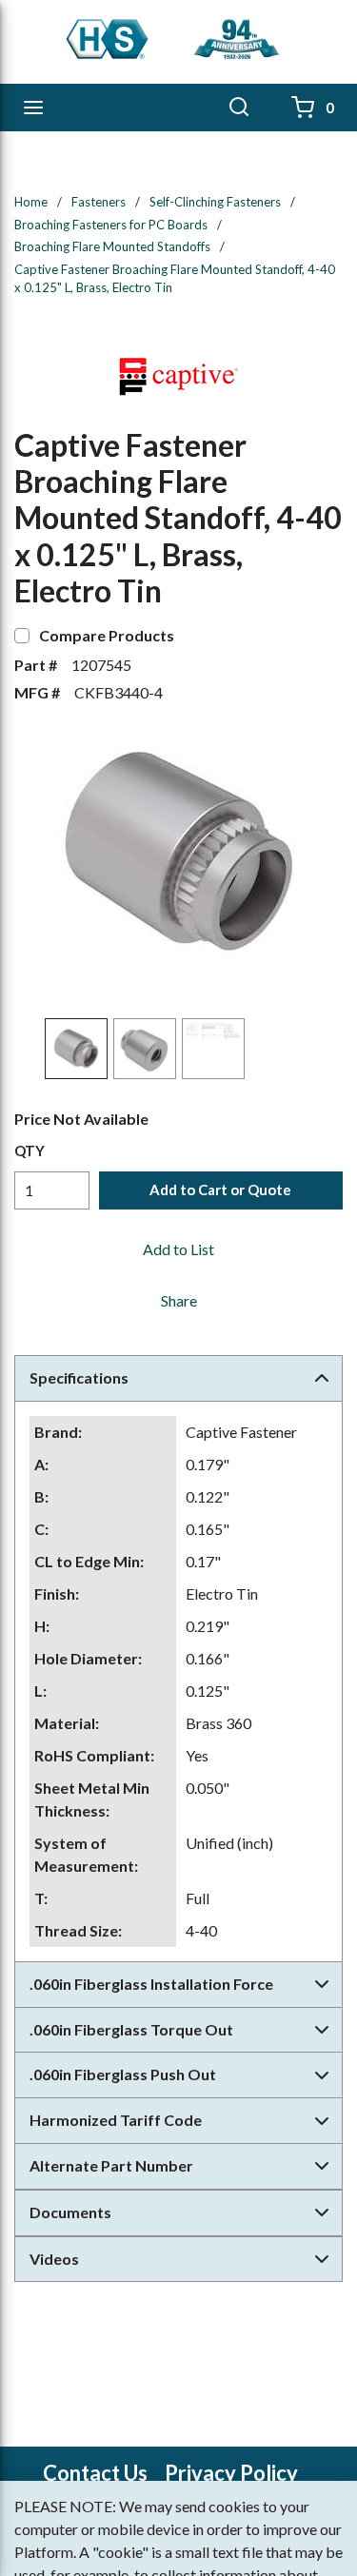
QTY (30, 1150)
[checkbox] (22, 636)
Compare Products (107, 635)
